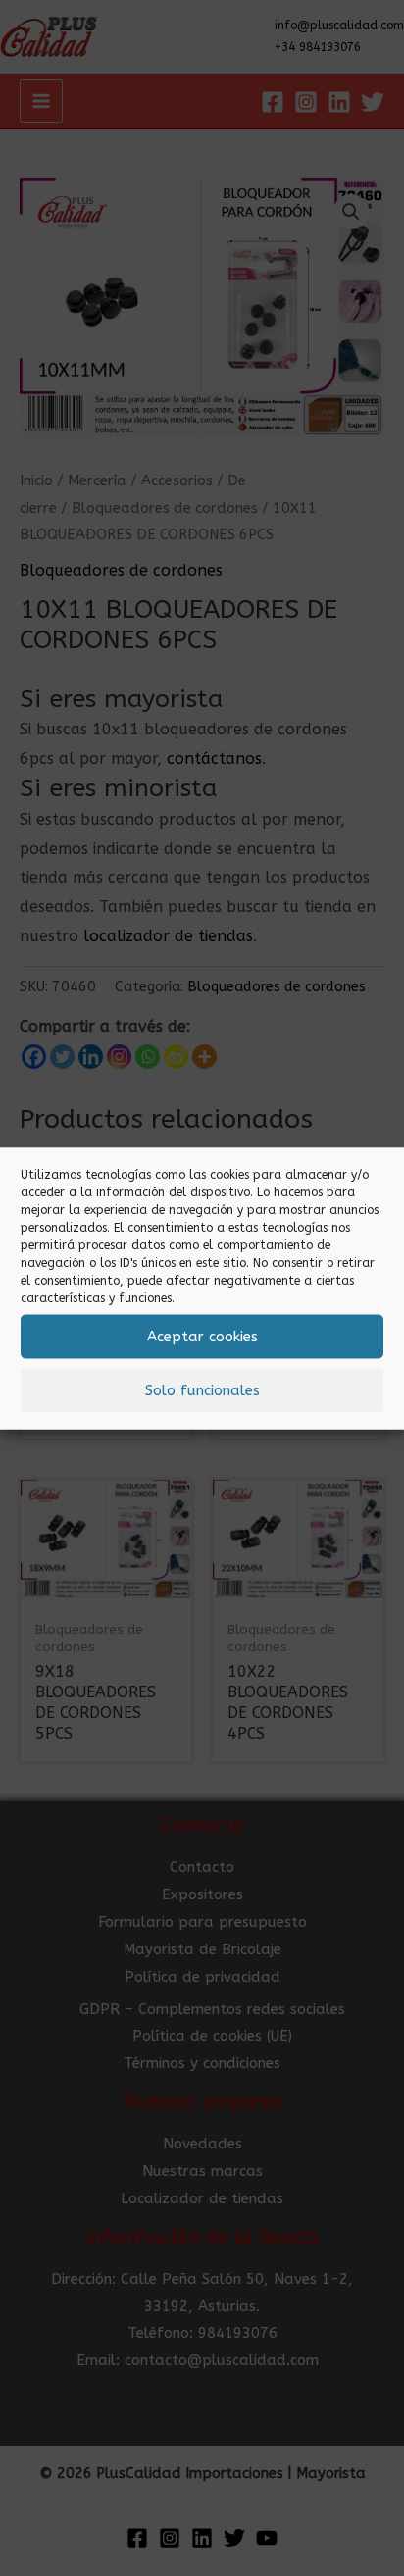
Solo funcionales (202, 1390)
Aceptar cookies (202, 1337)
